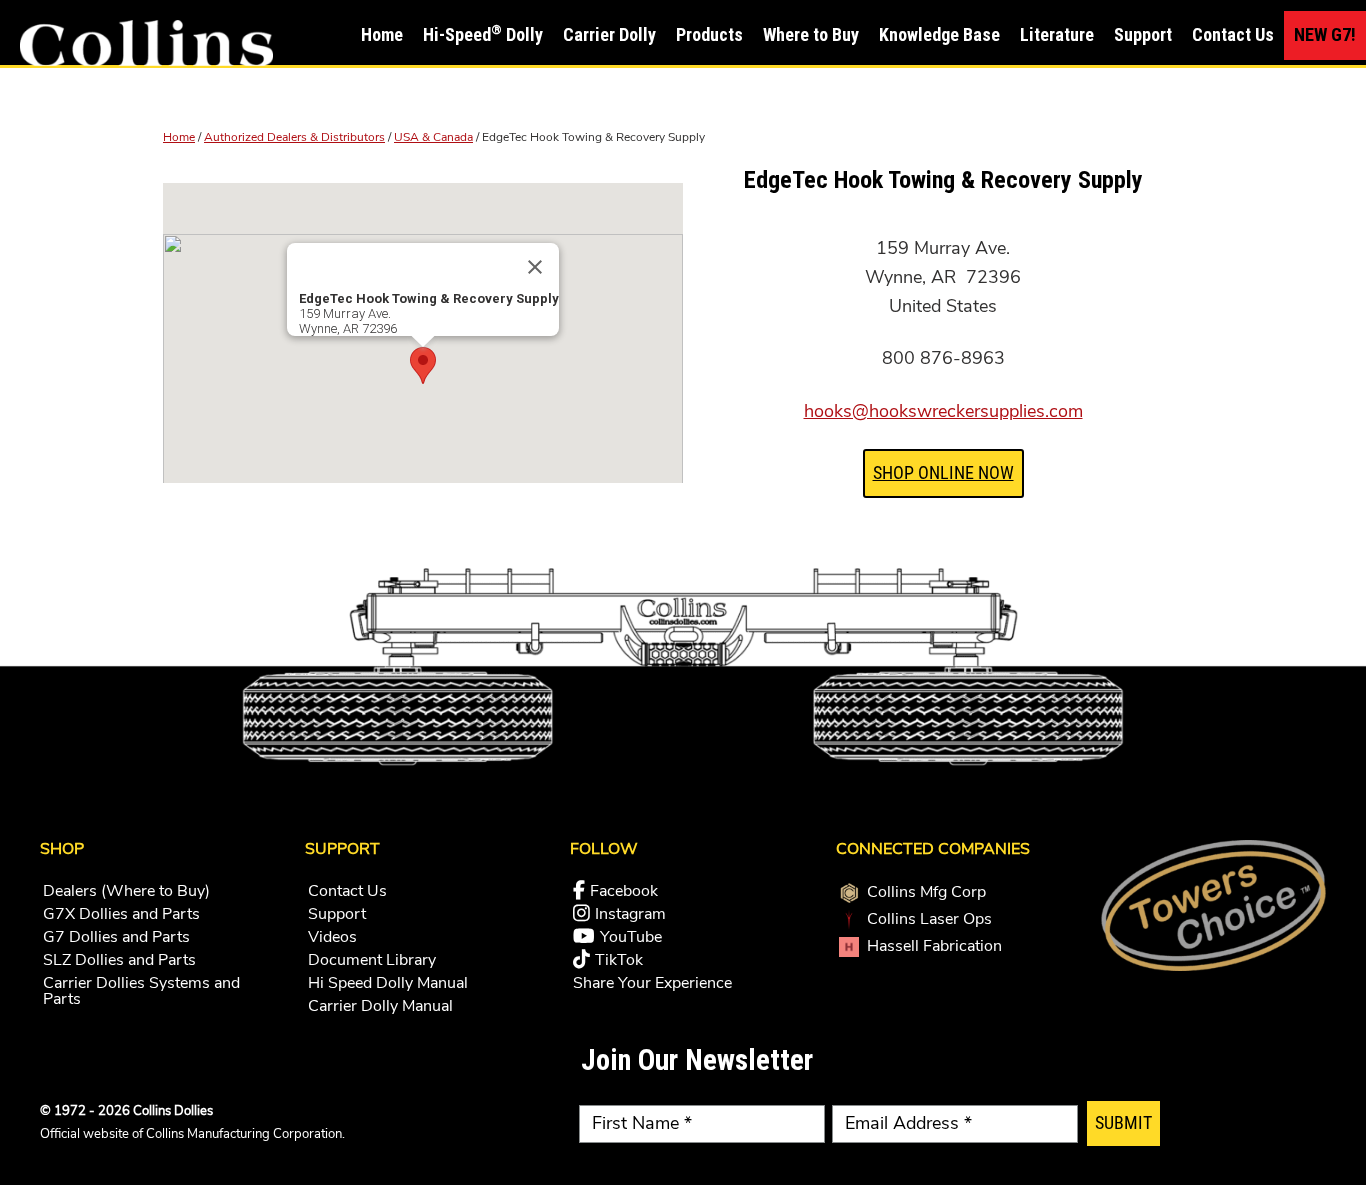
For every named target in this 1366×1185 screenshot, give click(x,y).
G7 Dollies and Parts (116, 937)
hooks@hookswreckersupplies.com (943, 411)
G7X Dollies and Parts (121, 914)
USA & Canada (433, 137)
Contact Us (347, 891)
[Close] (535, 267)
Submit (1123, 1122)
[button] (423, 365)
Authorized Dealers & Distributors (294, 137)
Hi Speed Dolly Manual (388, 983)
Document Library (372, 960)
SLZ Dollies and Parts (119, 960)
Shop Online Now (943, 472)
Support (337, 914)
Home (179, 137)
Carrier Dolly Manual (380, 1006)
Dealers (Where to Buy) (126, 891)
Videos (332, 937)
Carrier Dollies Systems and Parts (141, 991)
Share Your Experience (652, 983)
